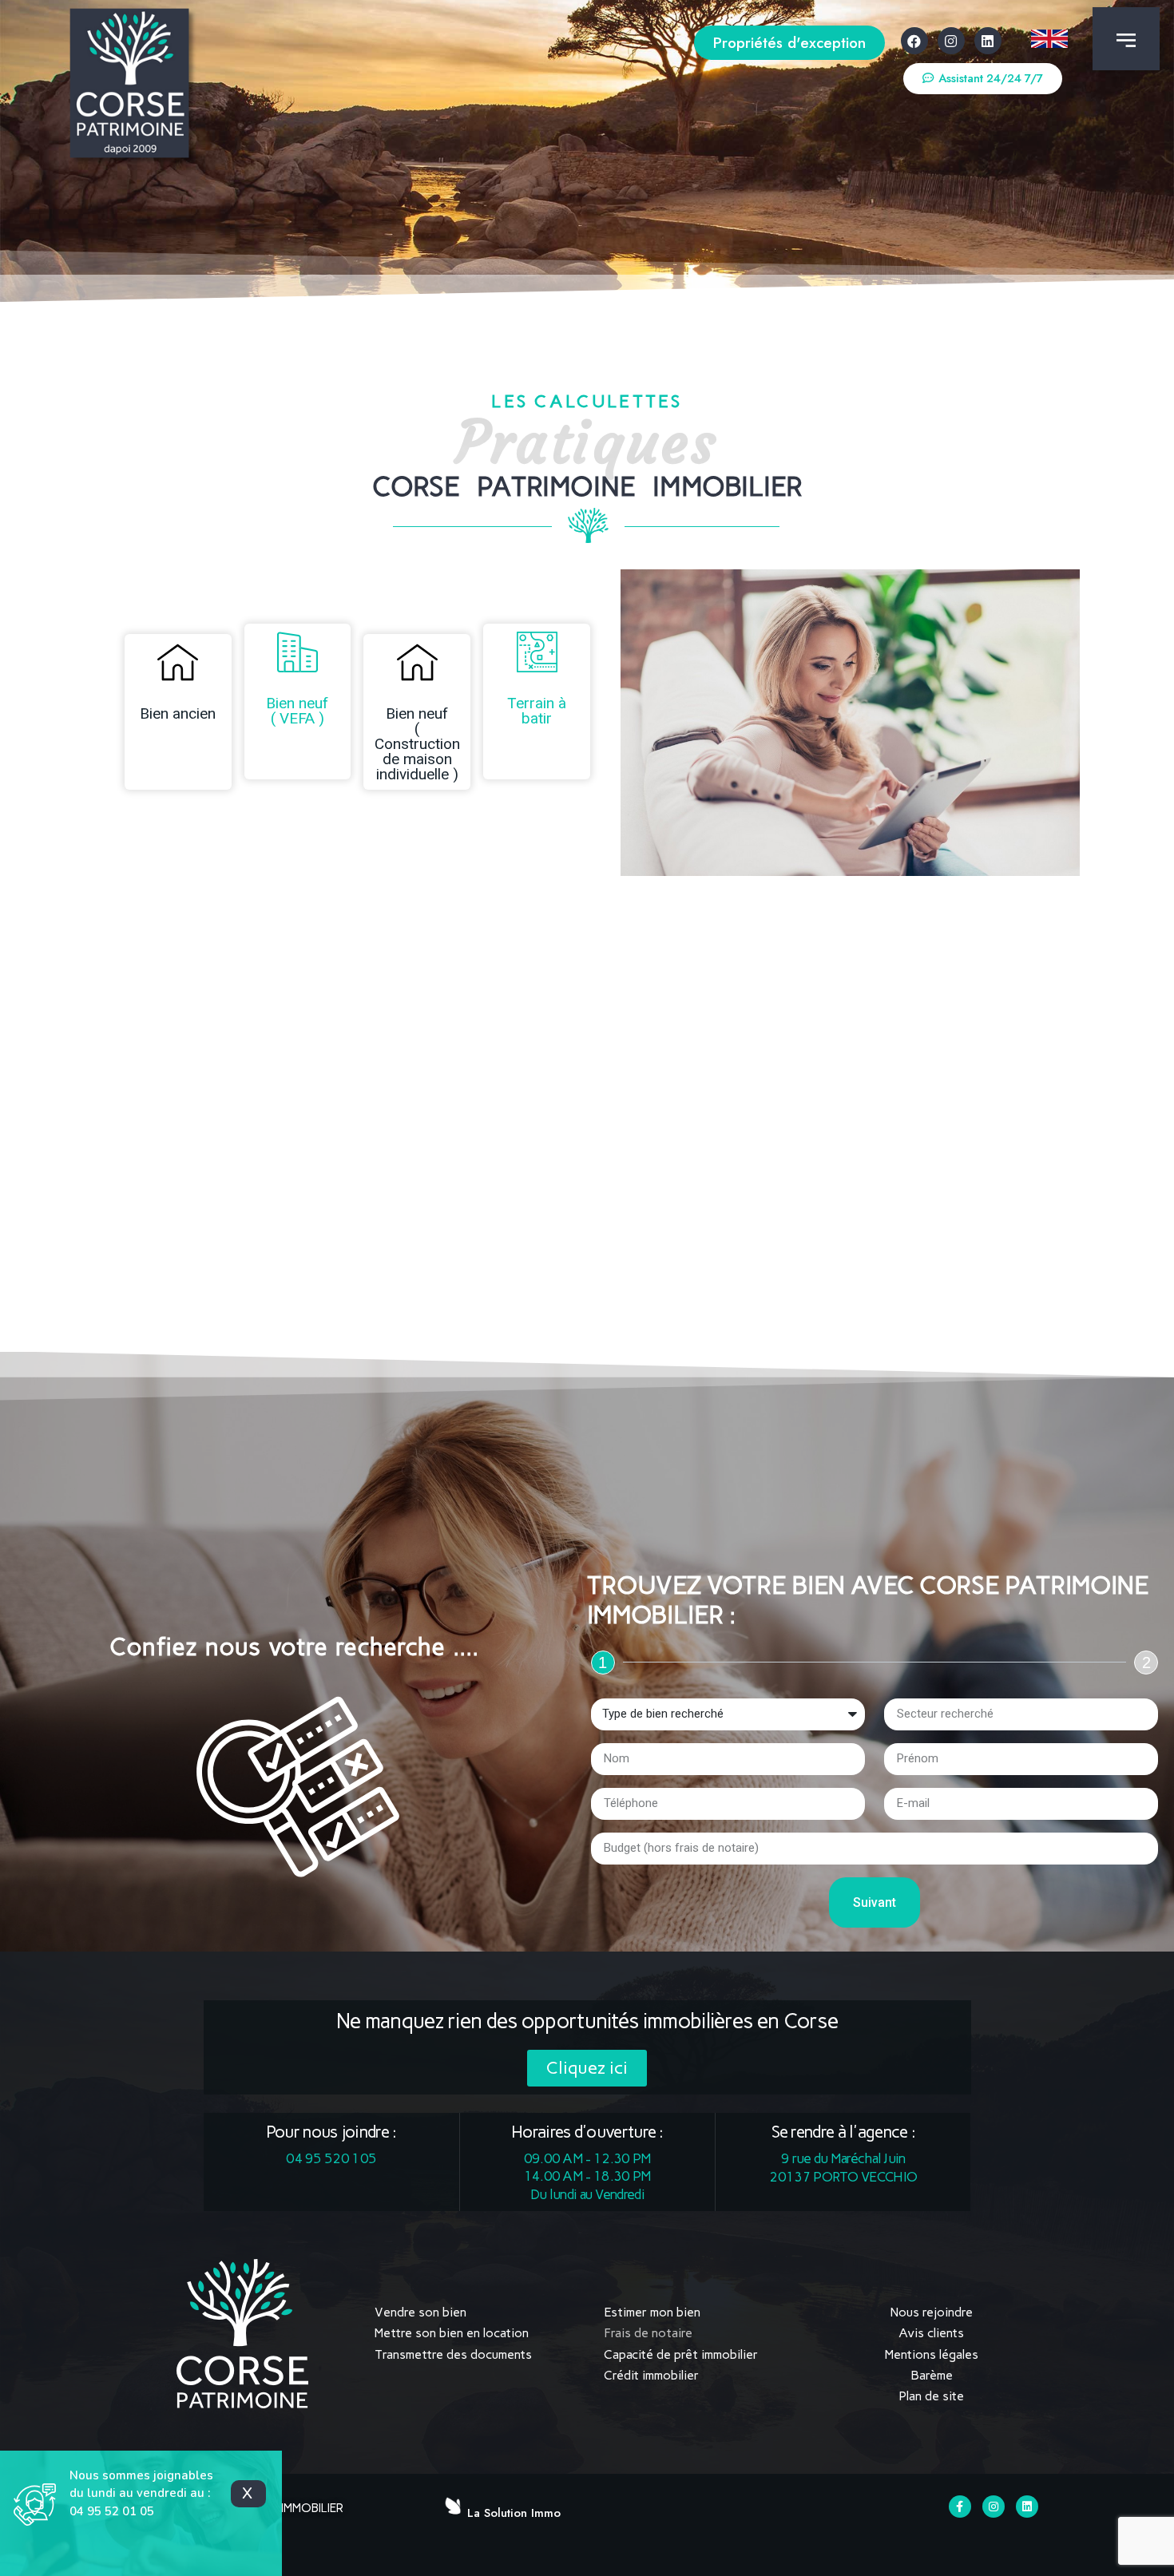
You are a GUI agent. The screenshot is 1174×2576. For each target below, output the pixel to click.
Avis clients (931, 2333)
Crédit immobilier (651, 2375)
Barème (932, 2375)
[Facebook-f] (960, 2507)
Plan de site (931, 2396)
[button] (789, 43)
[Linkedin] (988, 41)
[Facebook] (914, 41)
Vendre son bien (420, 2312)
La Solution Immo (514, 2513)
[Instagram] (951, 41)
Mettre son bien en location (452, 2333)
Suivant (875, 1902)
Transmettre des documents (453, 2354)
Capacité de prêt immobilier (681, 2354)
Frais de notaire (648, 2333)
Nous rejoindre (932, 2312)
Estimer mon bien (652, 2312)
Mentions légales (932, 2354)
